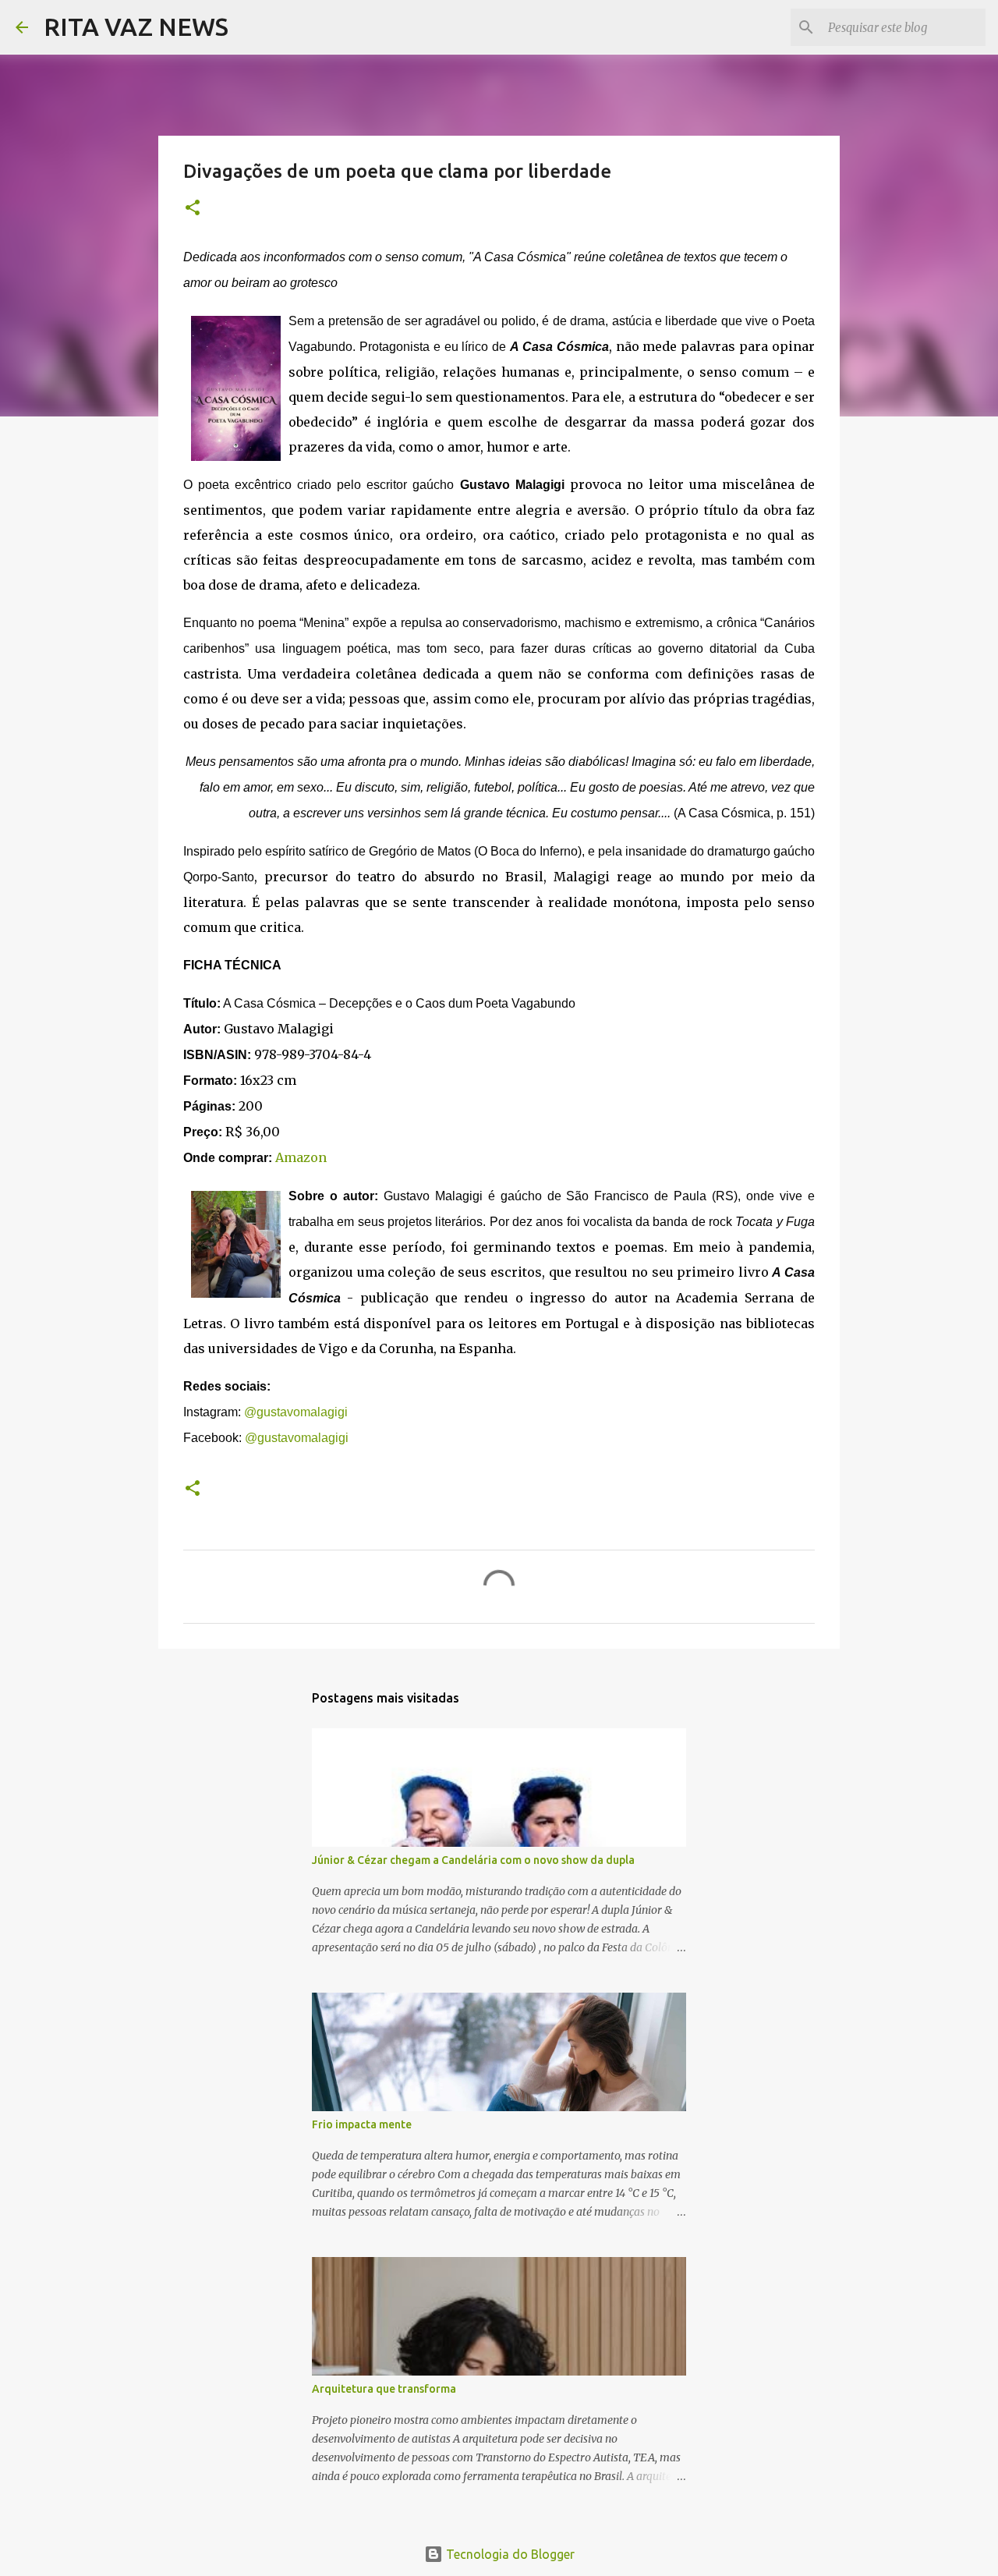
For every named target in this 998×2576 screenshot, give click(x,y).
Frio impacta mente (362, 2124)
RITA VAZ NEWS (136, 27)
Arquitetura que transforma (384, 2389)
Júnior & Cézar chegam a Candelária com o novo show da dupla (473, 1860)
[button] (193, 209)
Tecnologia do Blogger (509, 2554)
